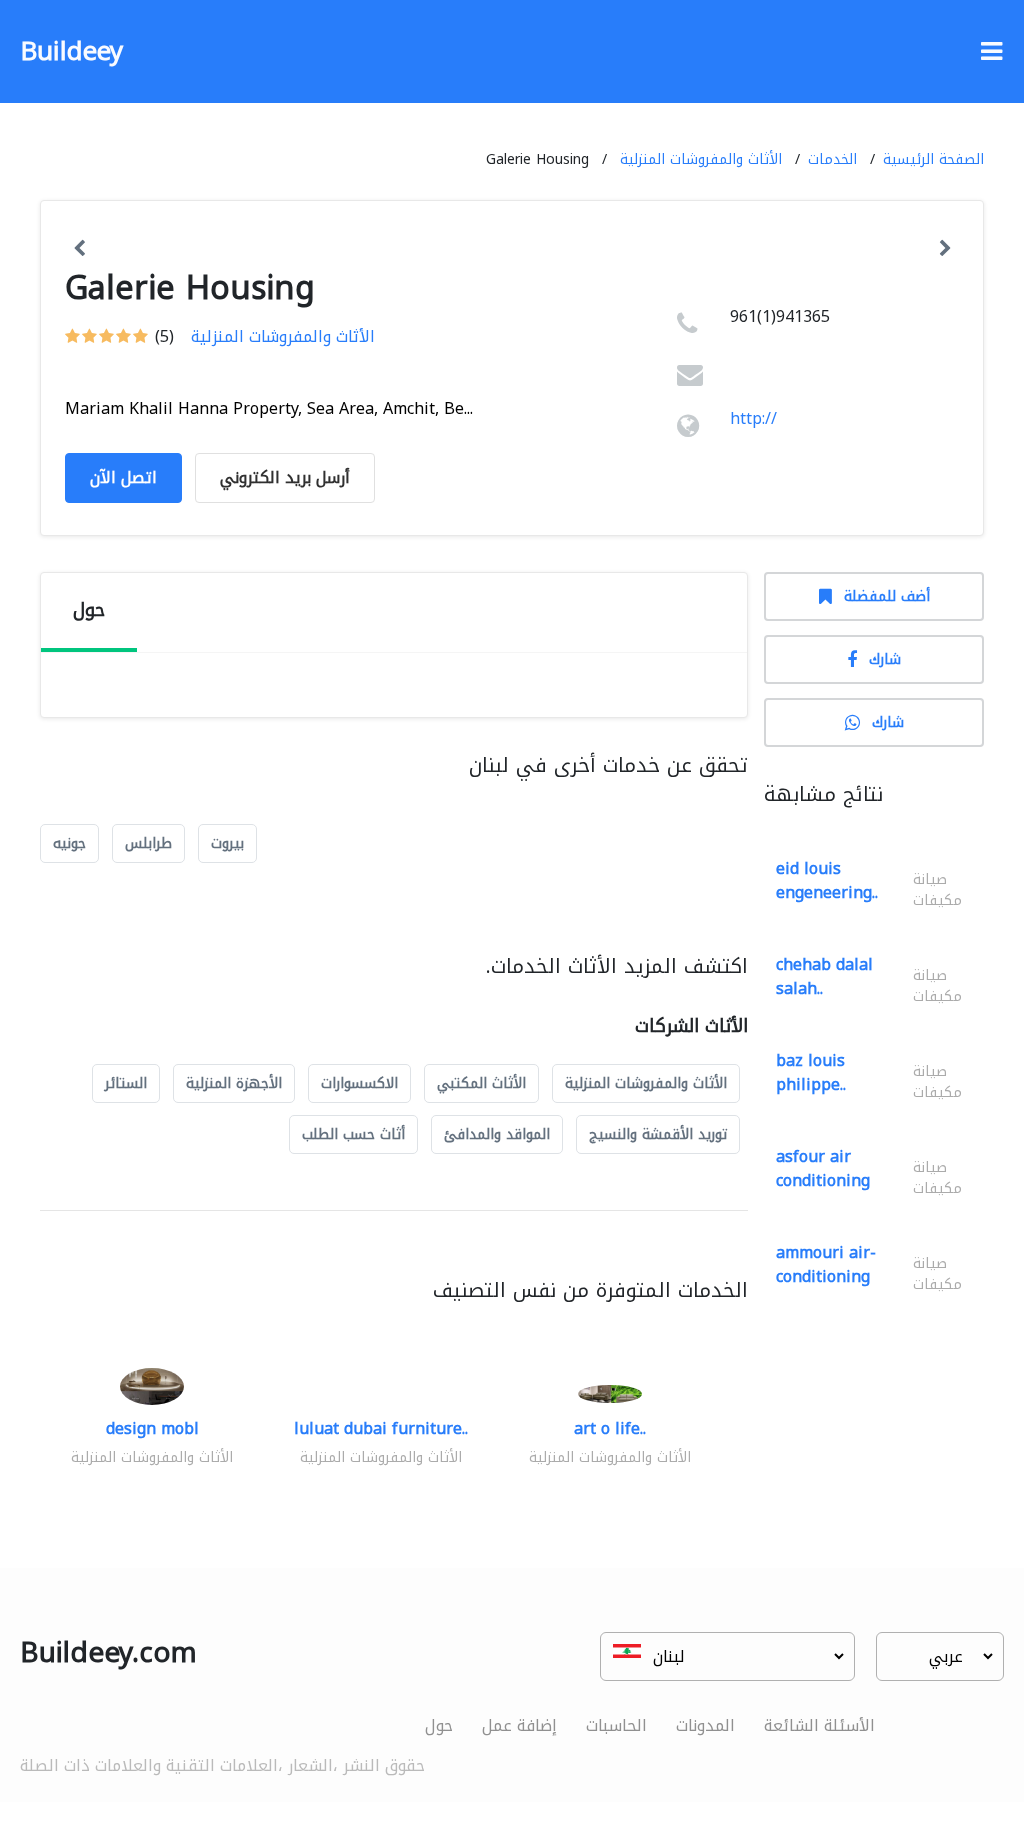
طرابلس (148, 843)
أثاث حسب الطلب (353, 1134)
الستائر (126, 1083)
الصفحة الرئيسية (933, 159)
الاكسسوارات (359, 1083)
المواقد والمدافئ (497, 1134)
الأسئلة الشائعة (819, 1725)
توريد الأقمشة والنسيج (658, 1134)
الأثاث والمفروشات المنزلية (701, 159)
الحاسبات (616, 1725)
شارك (885, 659)
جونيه (69, 843)
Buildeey (71, 51)
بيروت (227, 843)
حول (439, 1725)
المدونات (705, 1725)
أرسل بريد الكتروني (285, 477)
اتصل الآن (123, 477)
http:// (753, 418)
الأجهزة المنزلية (234, 1083)
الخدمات (832, 159)
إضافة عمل (519, 1725)
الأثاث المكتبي (481, 1083)
